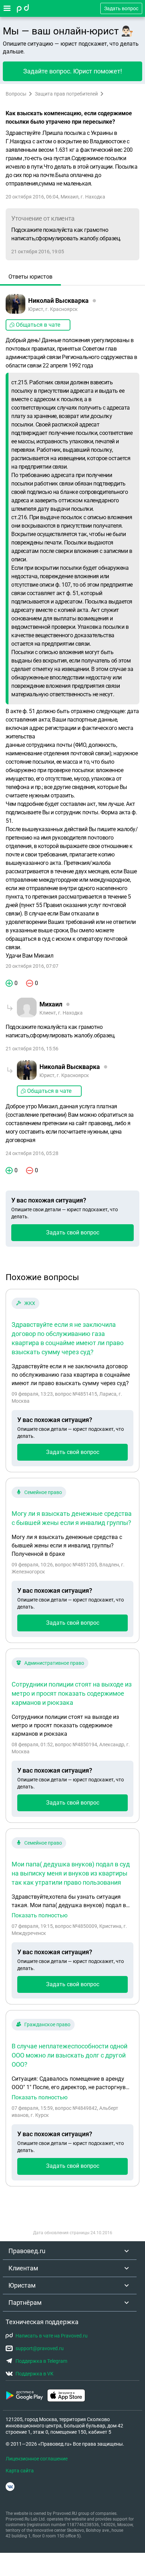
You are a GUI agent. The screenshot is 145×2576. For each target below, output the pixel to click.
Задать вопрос (121, 8)
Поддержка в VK (34, 2374)
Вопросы (16, 94)
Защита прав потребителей (66, 94)
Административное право (54, 1663)
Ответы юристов (30, 277)
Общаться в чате (38, 325)
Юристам (22, 2285)
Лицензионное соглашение (37, 2459)
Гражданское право (47, 2024)
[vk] (10, 2487)
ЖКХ (30, 1303)
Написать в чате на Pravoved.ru (52, 2336)
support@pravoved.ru (40, 2348)
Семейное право (43, 1492)
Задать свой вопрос (73, 1232)
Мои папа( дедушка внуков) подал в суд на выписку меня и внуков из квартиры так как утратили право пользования (71, 1873)
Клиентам (23, 2268)
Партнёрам (25, 2303)
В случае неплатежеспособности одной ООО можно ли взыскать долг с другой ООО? (70, 2055)
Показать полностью (40, 1916)
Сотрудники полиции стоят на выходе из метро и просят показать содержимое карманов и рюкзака (72, 1693)
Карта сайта (20, 2471)
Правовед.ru (27, 2251)
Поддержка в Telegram (41, 2361)
